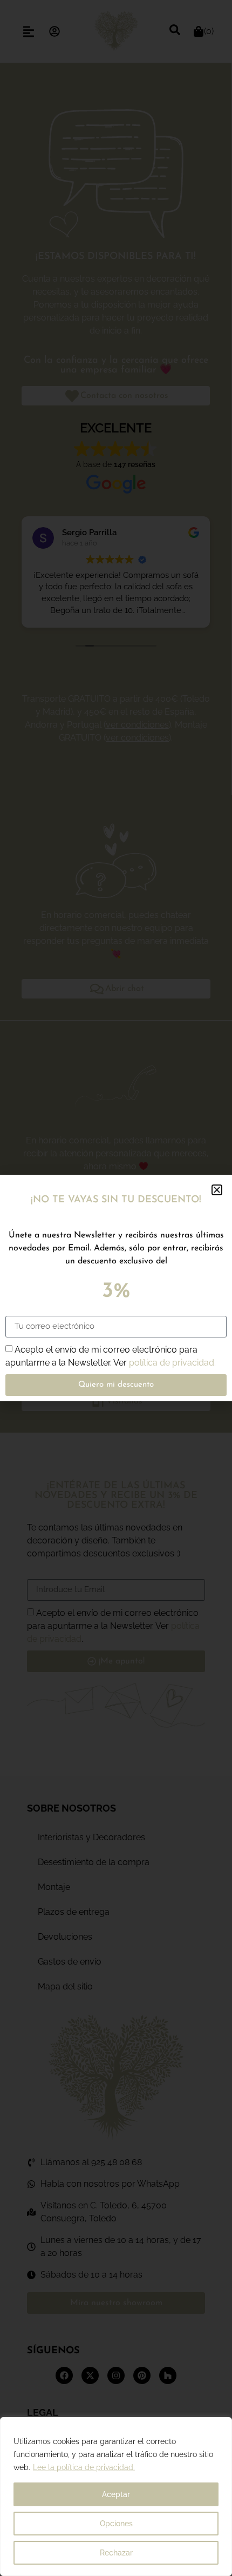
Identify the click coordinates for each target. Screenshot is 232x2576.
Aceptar (116, 2494)
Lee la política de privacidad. (84, 2467)
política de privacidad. (172, 1362)
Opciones (116, 2524)
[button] (217, 1190)
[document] (116, 1288)
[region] (116, 2497)
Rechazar (116, 2553)
